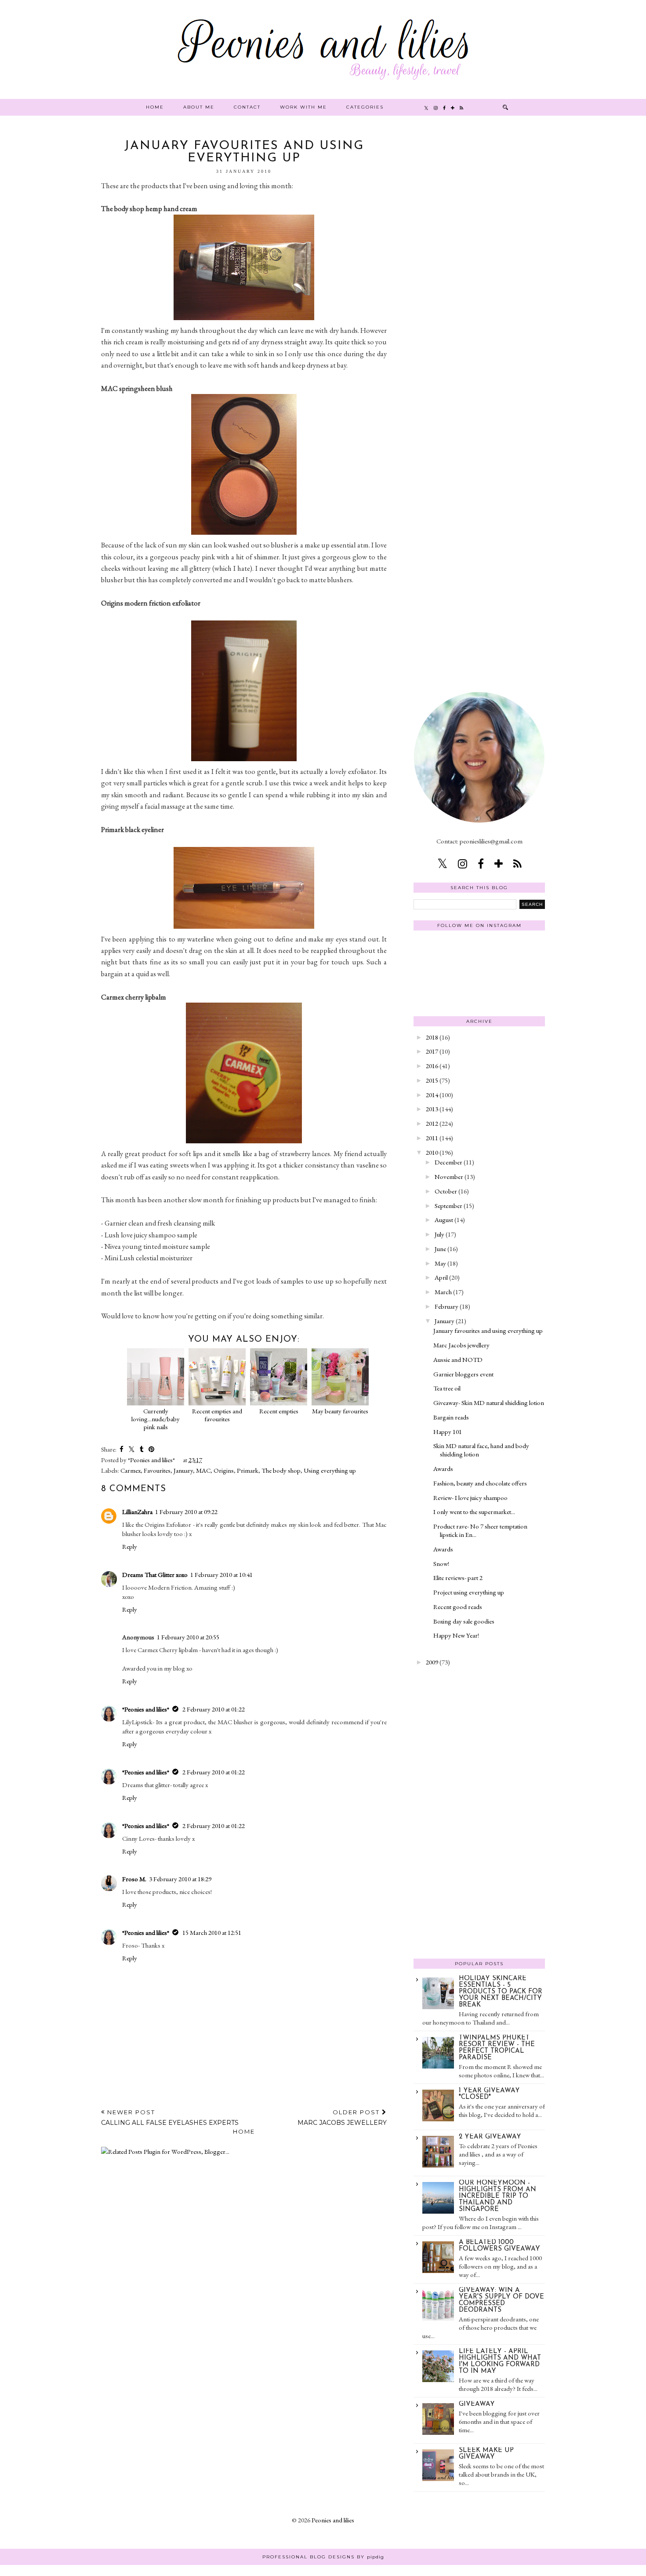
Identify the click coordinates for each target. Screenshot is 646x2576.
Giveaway (477, 2404)
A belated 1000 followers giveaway (499, 2246)
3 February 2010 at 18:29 (180, 1879)
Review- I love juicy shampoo (470, 1498)
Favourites (157, 1470)
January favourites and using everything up (488, 1330)
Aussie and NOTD (458, 1359)
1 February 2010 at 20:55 (188, 1637)
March (443, 1292)
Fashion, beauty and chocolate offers (480, 1483)
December (448, 1162)
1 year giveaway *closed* (489, 2094)
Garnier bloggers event (463, 1374)
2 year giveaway (490, 2137)
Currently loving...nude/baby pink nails (156, 1419)
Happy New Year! (456, 1635)
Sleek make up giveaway (486, 2454)
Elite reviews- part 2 (458, 1578)
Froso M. (134, 1879)
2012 (432, 1123)
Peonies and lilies (333, 2520)
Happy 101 (448, 1432)
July (439, 1234)
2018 (432, 1037)
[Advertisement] (479, 272)
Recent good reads (458, 1607)
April (441, 1277)
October (446, 1191)
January (183, 1470)
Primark (248, 1470)
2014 (432, 1095)
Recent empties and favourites (217, 1415)
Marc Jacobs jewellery (461, 1345)
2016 (432, 1066)
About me (199, 107)
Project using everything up (469, 1592)
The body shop (281, 1470)
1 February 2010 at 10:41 (221, 1574)
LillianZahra (137, 1512)
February (446, 1306)
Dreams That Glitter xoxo (155, 1574)
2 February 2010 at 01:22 (214, 1709)
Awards (443, 1469)
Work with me (303, 107)
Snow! (441, 1563)
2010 (432, 1152)
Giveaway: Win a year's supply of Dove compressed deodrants (501, 2300)
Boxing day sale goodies (464, 1621)
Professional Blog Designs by (323, 2557)
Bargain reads (451, 1417)
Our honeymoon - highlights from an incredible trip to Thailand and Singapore (497, 2196)
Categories (365, 107)
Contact (247, 107)
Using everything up (330, 1470)
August (444, 1220)
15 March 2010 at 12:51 (212, 1932)
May (440, 1263)
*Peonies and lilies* (146, 1709)
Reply (130, 1546)
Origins (224, 1470)
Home (155, 107)
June (440, 1249)
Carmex (131, 1470)
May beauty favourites (340, 1411)
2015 (432, 1080)
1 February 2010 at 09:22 (186, 1512)
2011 (432, 1138)
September (448, 1206)
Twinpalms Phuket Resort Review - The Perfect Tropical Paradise (497, 2048)
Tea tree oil (447, 1388)
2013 (432, 1109)
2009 (432, 1662)
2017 (432, 1051)
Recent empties (279, 1411)
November (449, 1177)
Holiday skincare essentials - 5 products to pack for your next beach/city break (501, 1992)
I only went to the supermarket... (474, 1512)
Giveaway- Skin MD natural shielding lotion (489, 1403)
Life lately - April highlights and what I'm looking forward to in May (500, 2361)
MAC (203, 1470)
